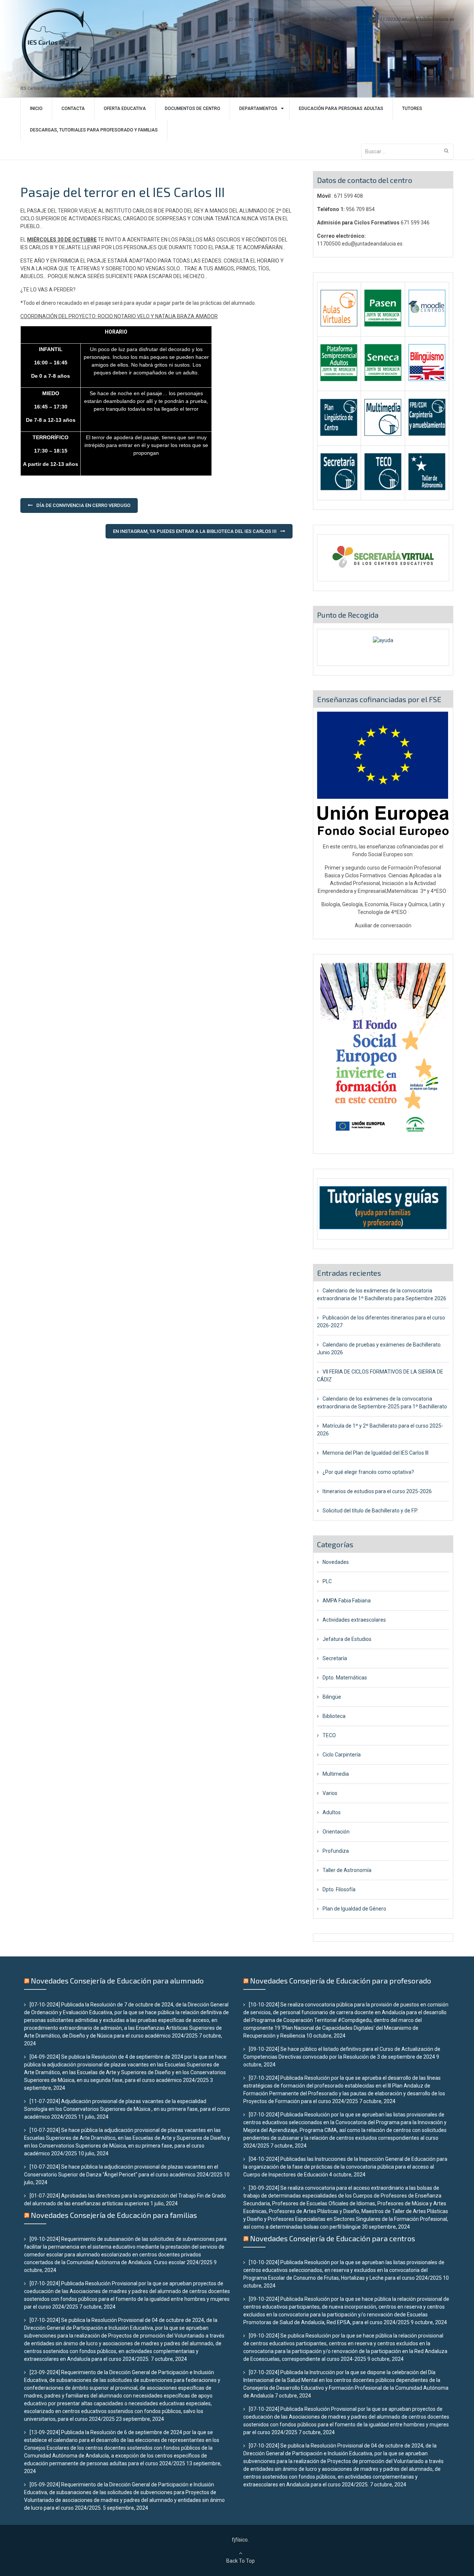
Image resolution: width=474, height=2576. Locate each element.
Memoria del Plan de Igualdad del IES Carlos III (375, 1453)
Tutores (412, 109)
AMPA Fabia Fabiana (347, 1601)
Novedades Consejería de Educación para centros (333, 2238)
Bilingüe (332, 1697)
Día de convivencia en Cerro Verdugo (83, 505)
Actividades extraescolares (354, 1620)
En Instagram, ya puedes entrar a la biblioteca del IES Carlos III (195, 531)
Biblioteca (334, 1716)
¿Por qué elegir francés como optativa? (368, 1472)
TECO (329, 1735)
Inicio (36, 109)
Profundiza (336, 1851)
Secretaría (335, 1658)
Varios (330, 1793)
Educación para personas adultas (341, 109)
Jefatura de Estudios (347, 1639)
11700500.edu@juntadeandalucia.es (417, 19)
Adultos (332, 1812)
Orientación (336, 1832)
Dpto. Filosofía (339, 1889)
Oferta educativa (125, 109)
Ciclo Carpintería (342, 1755)
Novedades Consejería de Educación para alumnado (117, 1981)
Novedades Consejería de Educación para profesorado (341, 1981)
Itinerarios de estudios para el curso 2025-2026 (377, 1491)
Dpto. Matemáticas (345, 1678)
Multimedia (336, 1774)
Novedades (336, 1562)
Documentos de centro (193, 109)
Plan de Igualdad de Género (354, 1909)
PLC (327, 1581)
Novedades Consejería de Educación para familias (114, 2215)
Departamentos (258, 109)
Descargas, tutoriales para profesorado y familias (94, 130)
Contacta (73, 109)
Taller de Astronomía (347, 1870)
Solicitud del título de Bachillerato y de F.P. (370, 1511)
